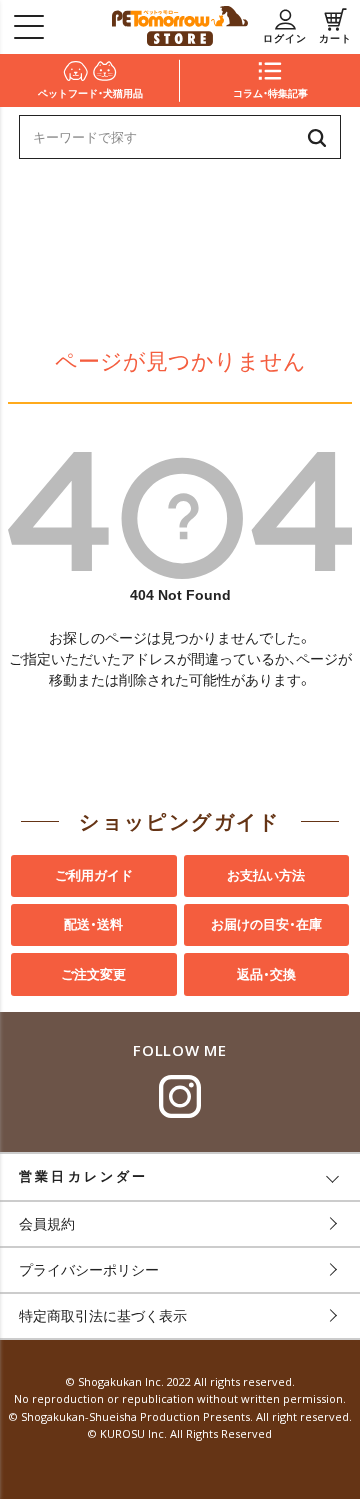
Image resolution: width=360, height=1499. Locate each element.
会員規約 (47, 1224)
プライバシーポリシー (89, 1270)
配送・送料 (93, 924)
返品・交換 (266, 974)
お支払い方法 (266, 875)
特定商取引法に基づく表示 (103, 1316)
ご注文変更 (93, 974)
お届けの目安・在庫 (266, 924)
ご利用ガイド (94, 875)
